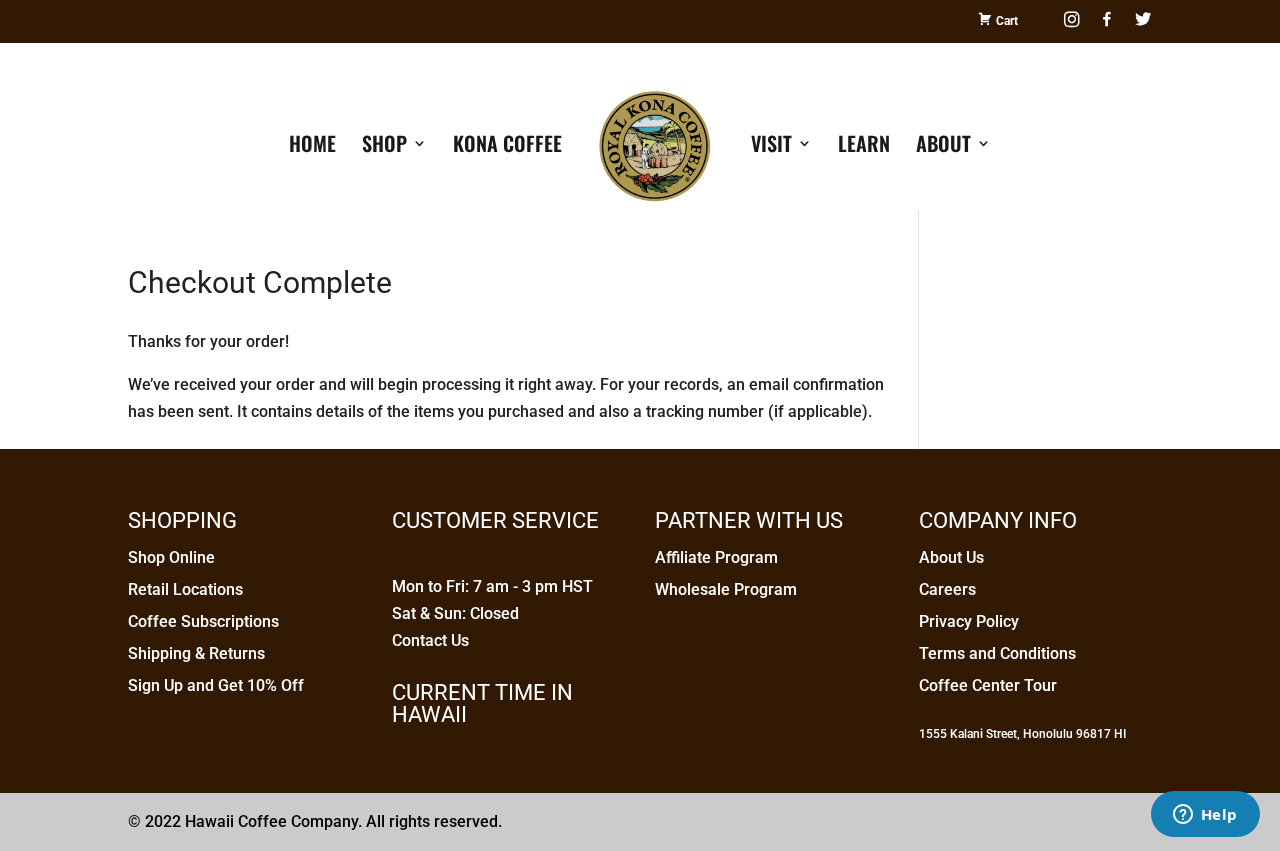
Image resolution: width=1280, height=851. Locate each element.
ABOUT (943, 147)
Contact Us (430, 640)
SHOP (384, 147)
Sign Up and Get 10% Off (216, 685)
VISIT (771, 147)
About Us (951, 557)
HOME (312, 147)
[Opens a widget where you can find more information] (1205, 816)
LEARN (864, 147)
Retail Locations (185, 589)
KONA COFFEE (507, 147)
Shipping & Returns (196, 653)
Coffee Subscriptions (203, 621)
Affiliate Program (716, 557)
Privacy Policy (969, 621)
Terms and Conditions (997, 653)
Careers (947, 589)
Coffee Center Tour (988, 685)
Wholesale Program (726, 589)
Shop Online (171, 557)
